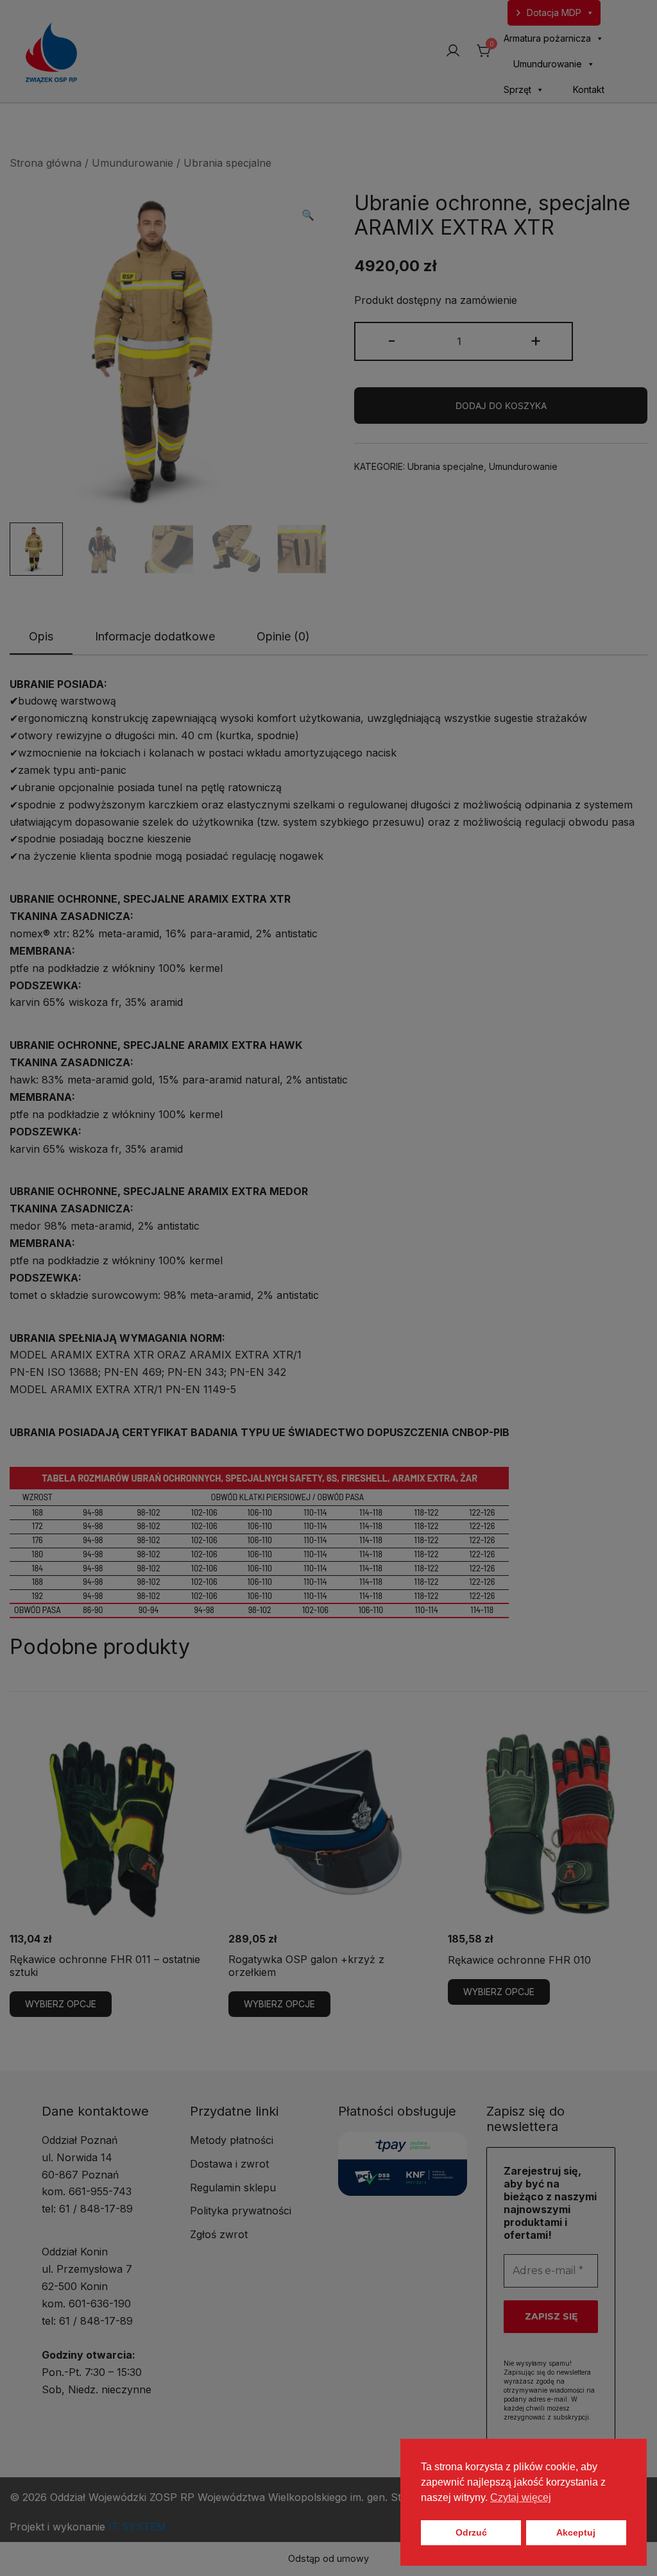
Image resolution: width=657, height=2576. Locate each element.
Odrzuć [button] (471, 2532)
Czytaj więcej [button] (521, 2497)
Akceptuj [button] (576, 2532)
